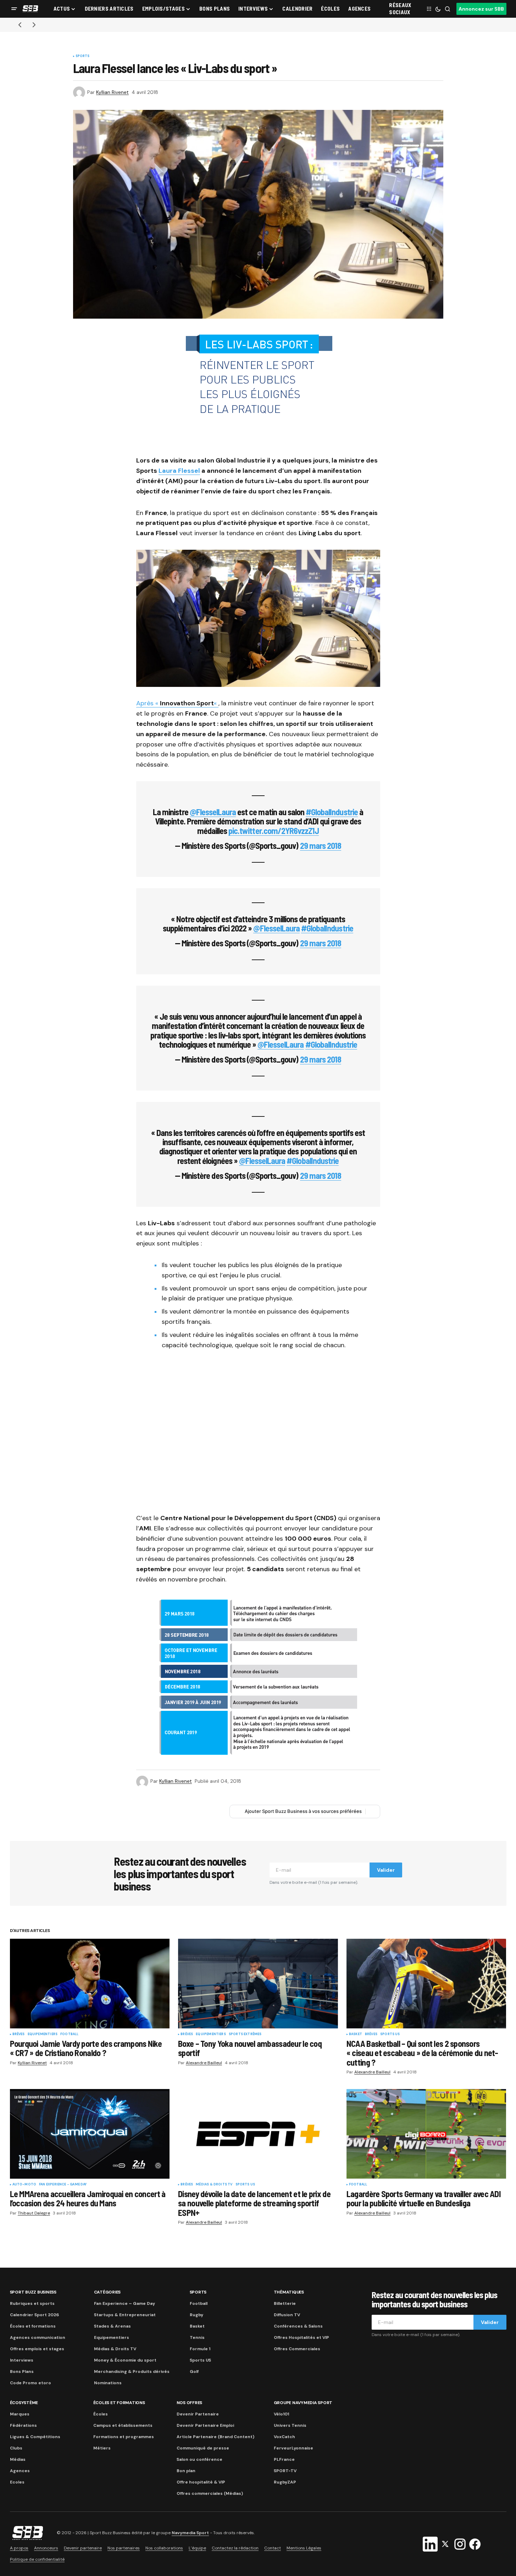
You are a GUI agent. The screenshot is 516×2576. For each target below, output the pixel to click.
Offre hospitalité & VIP (201, 2482)
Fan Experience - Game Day (63, 2185)
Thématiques (289, 2292)
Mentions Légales (304, 2548)
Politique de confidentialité (37, 2559)
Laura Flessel (179, 471)
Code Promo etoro (30, 2383)
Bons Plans (22, 2371)
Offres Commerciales (297, 2349)
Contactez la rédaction (235, 2548)
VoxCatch (284, 2437)
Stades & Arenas (112, 2326)
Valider (386, 1870)
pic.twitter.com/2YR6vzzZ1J (274, 831)
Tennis (197, 2337)
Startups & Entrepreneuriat (125, 2315)
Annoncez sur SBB (481, 9)
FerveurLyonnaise (293, 2448)
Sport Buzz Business (33, 2292)
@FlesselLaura (213, 812)
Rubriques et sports (32, 2303)
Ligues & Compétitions (35, 2437)
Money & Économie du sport (125, 2360)
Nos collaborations (164, 2548)
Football (69, 2034)
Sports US (390, 2034)
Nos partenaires (124, 2548)
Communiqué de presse (203, 2448)
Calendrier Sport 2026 (34, 2315)
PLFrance (284, 2459)
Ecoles (17, 2482)
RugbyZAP (285, 2482)
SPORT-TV (285, 2471)
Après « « (177, 703)
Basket (356, 2034)
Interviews (22, 2360)
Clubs (16, 2448)
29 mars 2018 (321, 845)
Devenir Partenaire (198, 2414)
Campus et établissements (123, 2425)
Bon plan (186, 2471)
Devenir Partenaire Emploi (205, 2425)
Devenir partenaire (83, 2548)
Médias (18, 2459)
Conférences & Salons (298, 2326)
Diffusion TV (287, 2315)
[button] (14, 9)
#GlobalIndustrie (332, 812)
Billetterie (285, 2303)
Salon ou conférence (199, 2459)
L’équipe (197, 2548)
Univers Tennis (290, 2425)
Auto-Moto (24, 2185)
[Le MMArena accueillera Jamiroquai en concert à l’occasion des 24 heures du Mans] (90, 2134)
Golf (194, 2371)
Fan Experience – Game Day (124, 2303)
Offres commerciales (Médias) (210, 2493)
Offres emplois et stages (37, 2349)
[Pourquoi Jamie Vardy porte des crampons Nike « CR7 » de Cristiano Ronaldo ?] (90, 1984)
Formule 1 (200, 2349)
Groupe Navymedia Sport (303, 2403)
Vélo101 (281, 2414)
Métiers (102, 2448)
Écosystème (24, 2403)
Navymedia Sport (190, 2533)
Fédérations (23, 2425)
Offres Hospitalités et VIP (301, 2337)
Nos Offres (190, 2403)
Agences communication (38, 2337)
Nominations (108, 2383)
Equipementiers (43, 2034)
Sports (83, 56)
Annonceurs (46, 2548)
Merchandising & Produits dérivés (132, 2371)
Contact (273, 2548)
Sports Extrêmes (245, 2034)
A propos (19, 2548)
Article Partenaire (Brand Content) (215, 2437)
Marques (20, 2414)
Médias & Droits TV (214, 2185)
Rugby (196, 2315)
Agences (20, 2471)
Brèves (19, 2034)
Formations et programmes (124, 2437)
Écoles (101, 2414)
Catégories (107, 2292)
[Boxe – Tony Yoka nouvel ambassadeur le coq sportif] (258, 1984)
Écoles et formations (33, 2326)
